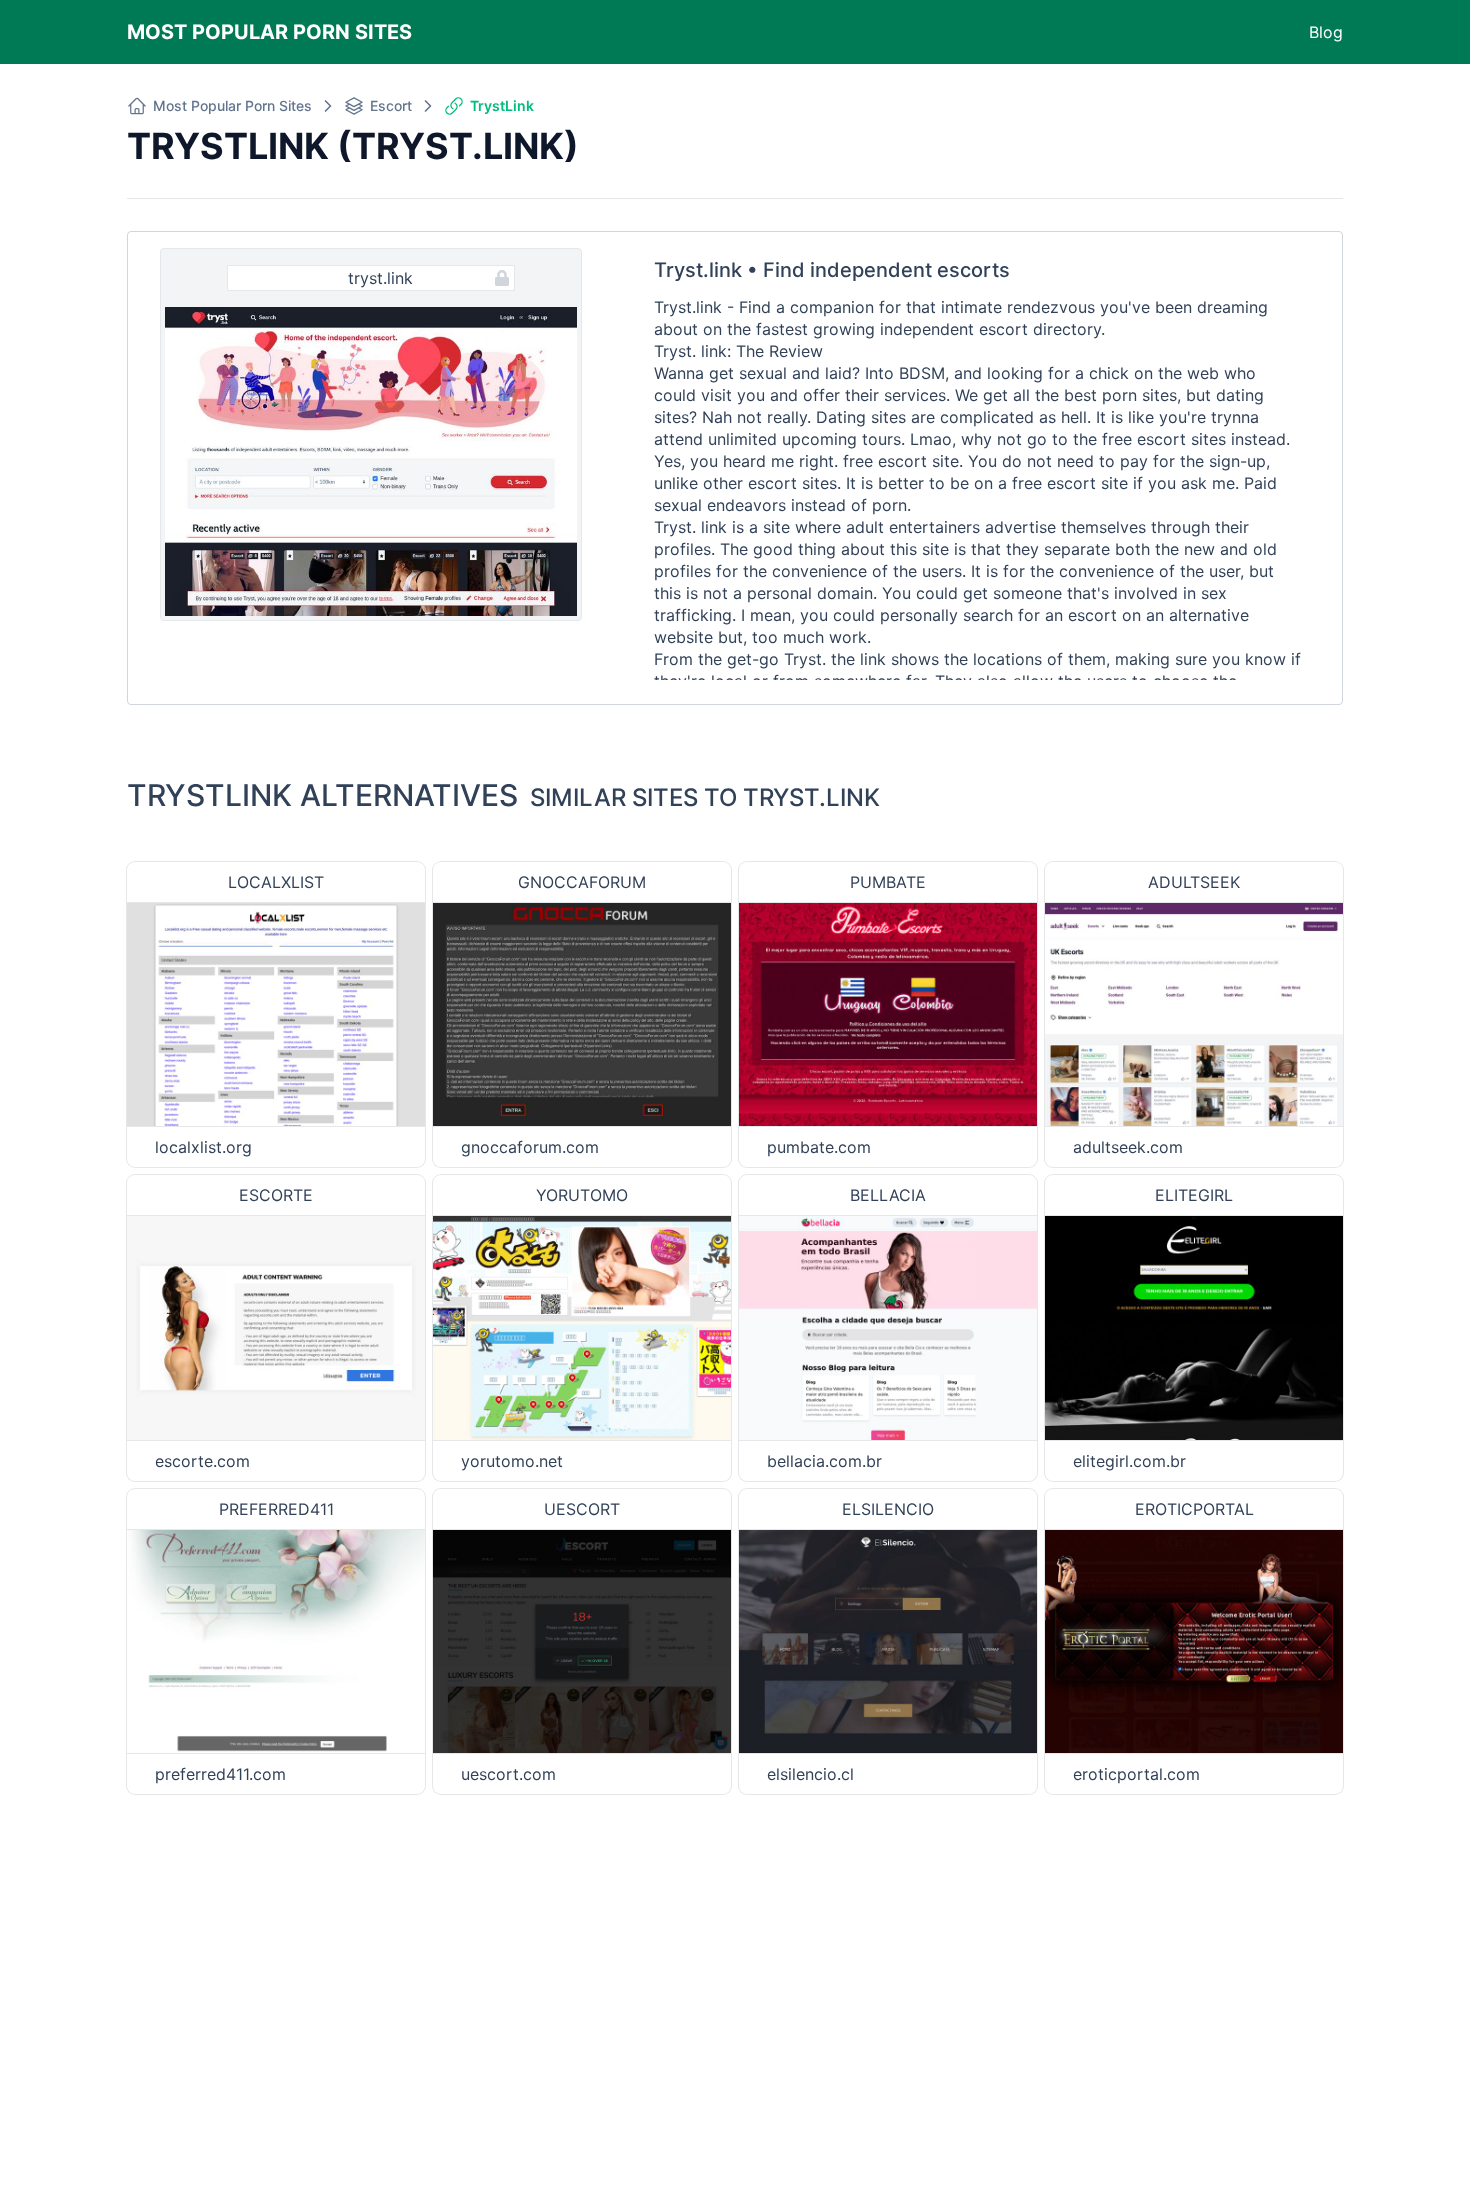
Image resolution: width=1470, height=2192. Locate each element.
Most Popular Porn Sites (269, 32)
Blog (1326, 32)
